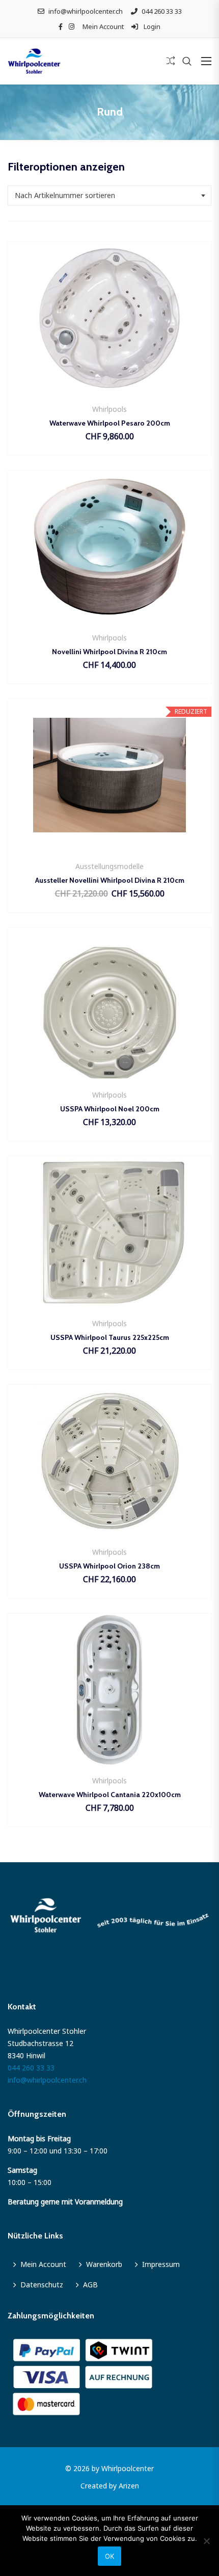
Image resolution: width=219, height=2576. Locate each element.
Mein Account (103, 26)
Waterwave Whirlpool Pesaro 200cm (110, 423)
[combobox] (109, 195)
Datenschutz (42, 2285)
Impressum (161, 2264)
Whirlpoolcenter (128, 2468)
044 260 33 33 (162, 11)
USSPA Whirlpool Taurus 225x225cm (110, 1337)
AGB (90, 2285)
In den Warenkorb (83, 388)
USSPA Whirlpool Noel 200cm (110, 1109)
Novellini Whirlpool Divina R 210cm (109, 652)
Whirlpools (109, 409)
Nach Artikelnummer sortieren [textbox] (65, 195)
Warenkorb (104, 2264)
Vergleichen (137, 388)
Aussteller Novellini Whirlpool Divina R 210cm (110, 880)
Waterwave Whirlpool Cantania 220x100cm (110, 1795)
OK (109, 2556)
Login (151, 26)
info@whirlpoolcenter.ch (86, 11)
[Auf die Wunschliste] (110, 388)
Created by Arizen (110, 2486)
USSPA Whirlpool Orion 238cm (109, 1566)
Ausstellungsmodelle (109, 866)
